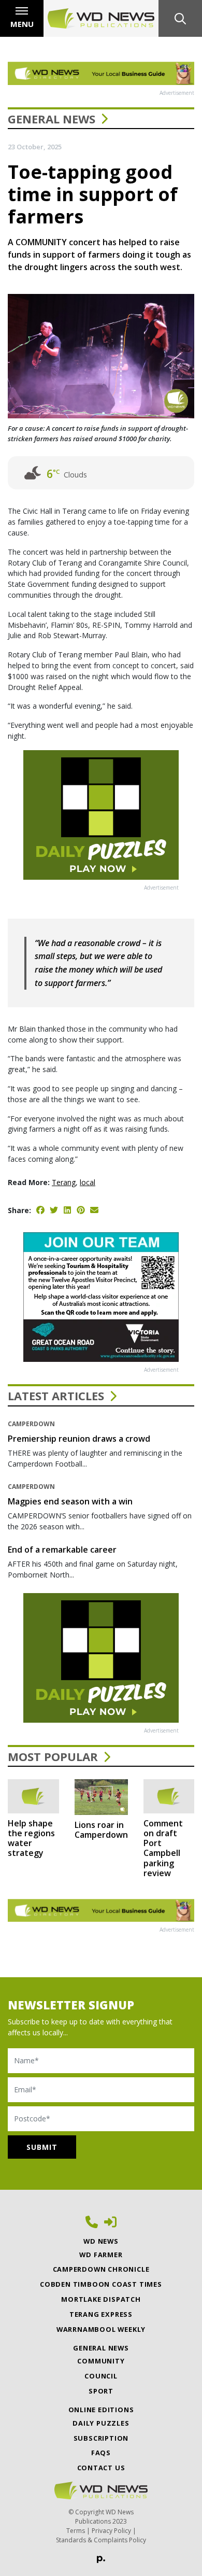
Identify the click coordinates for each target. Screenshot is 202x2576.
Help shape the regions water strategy (31, 1838)
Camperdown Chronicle (101, 2269)
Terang (64, 1182)
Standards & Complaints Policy (101, 2540)
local (88, 1182)
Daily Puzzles (101, 2423)
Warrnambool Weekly (101, 2329)
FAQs (101, 2453)
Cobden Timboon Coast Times (101, 2284)
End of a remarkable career (62, 1550)
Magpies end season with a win (70, 1501)
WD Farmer (101, 2255)
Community (101, 2361)
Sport (101, 2391)
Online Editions (101, 2410)
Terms (76, 2531)
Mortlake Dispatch (101, 2299)
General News (52, 119)
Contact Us (101, 2468)
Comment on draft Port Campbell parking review (163, 1848)
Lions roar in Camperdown (101, 1830)
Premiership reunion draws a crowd (79, 1439)
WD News (101, 2241)
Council (101, 2376)
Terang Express (101, 2314)
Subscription (101, 2438)
